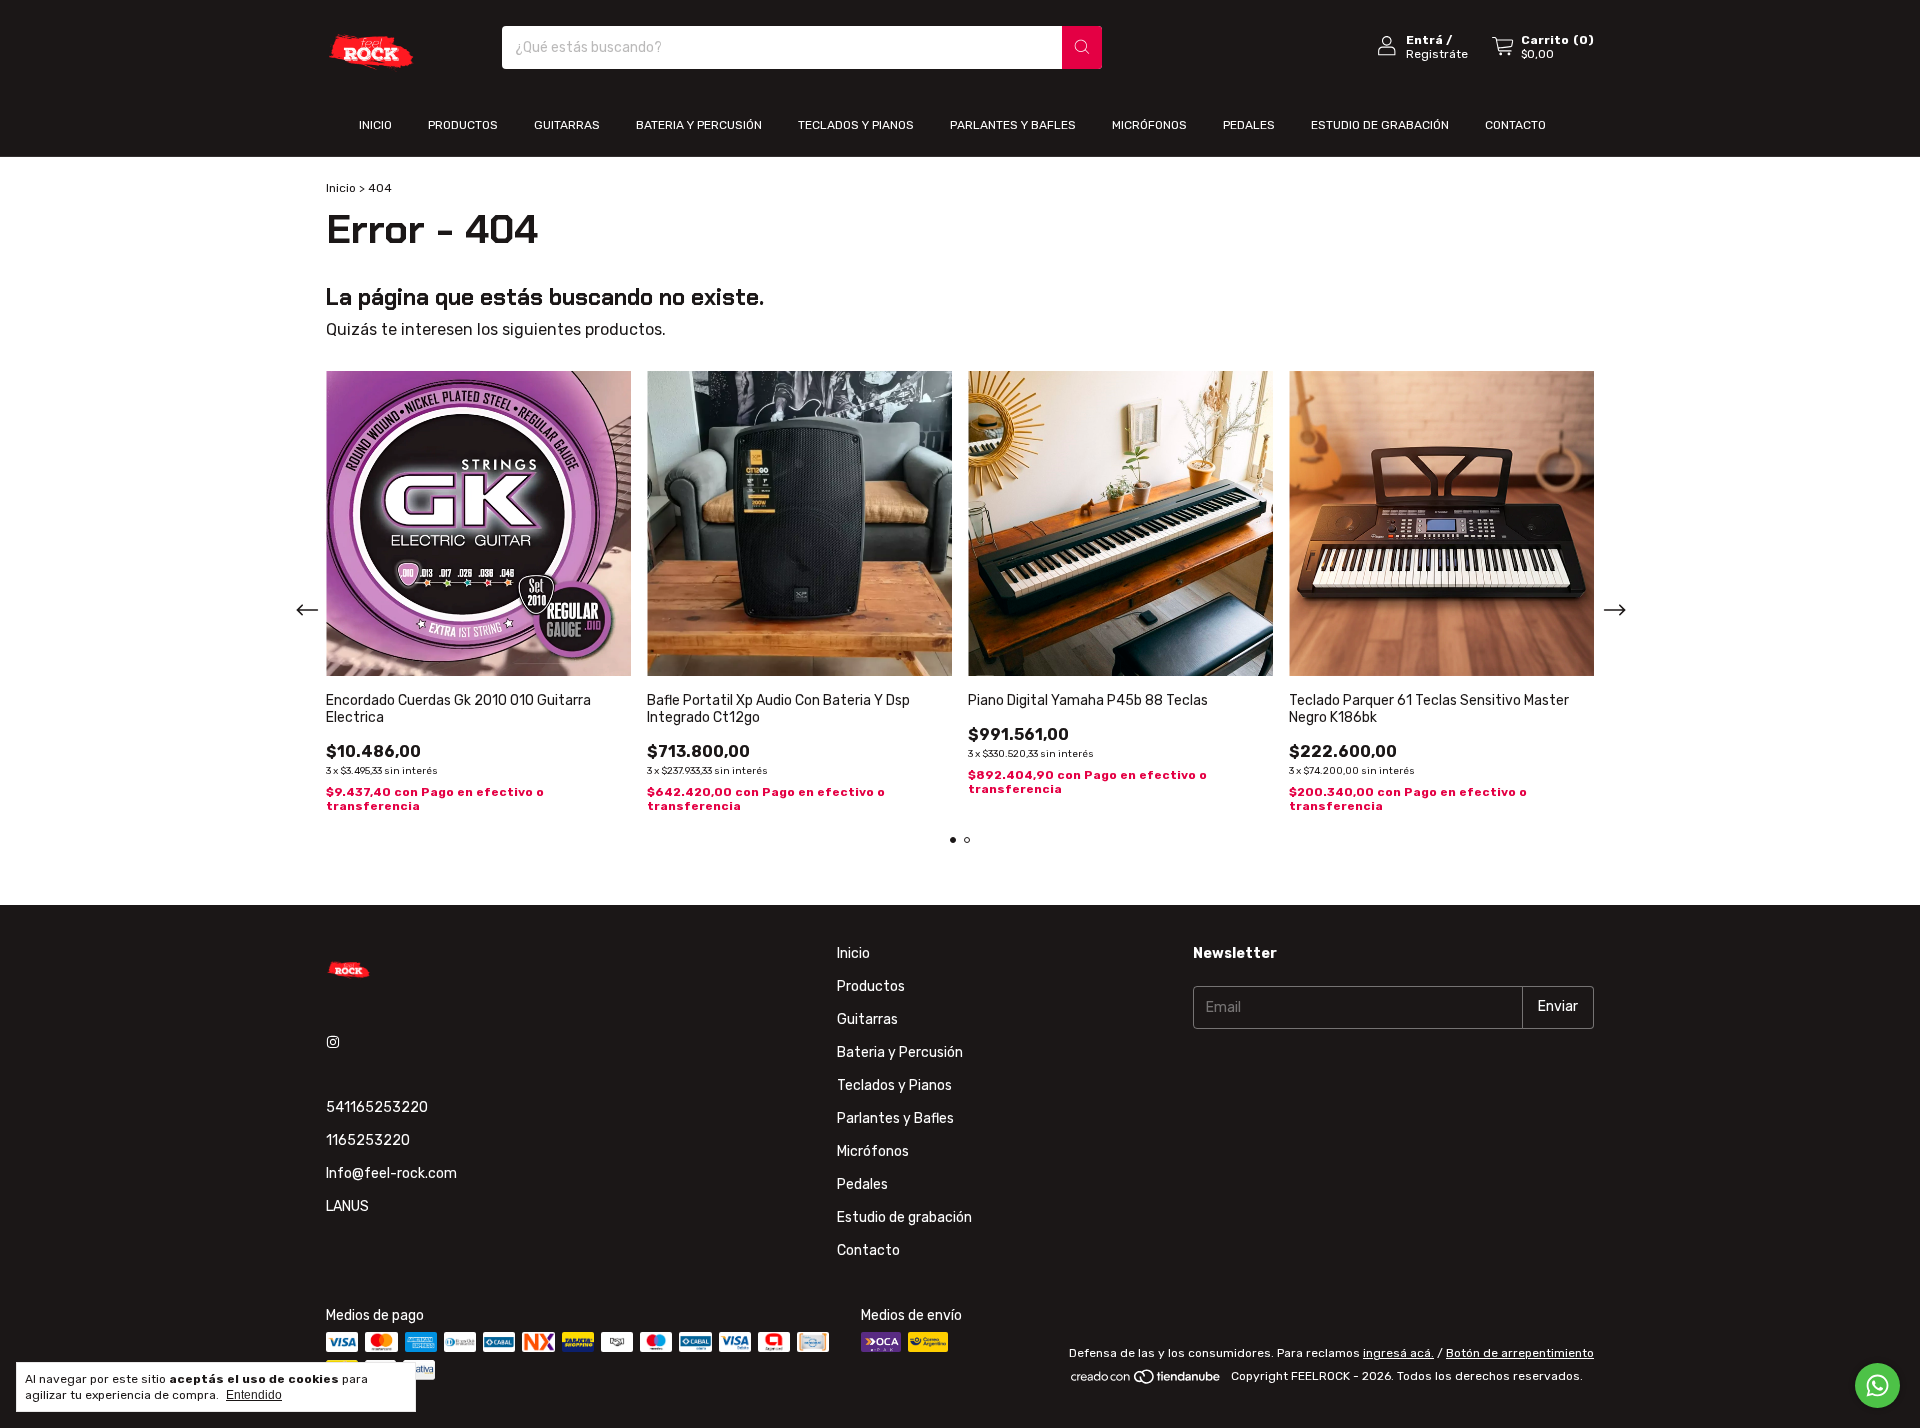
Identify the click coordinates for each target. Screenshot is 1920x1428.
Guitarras (567, 125)
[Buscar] (1082, 47)
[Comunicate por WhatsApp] (1877, 1385)
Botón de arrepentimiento (1520, 1353)
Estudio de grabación (1380, 125)
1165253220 (368, 1140)
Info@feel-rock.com (391, 1173)
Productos (463, 125)
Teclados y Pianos (856, 125)
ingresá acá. (1398, 1353)
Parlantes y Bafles (1013, 125)
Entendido (254, 1395)
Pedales (1249, 125)
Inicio (375, 125)
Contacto (1515, 125)
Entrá (1424, 40)
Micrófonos (1149, 125)
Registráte (1437, 54)
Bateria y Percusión (699, 125)
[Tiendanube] (1146, 1381)
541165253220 (377, 1107)
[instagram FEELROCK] (333, 1042)
